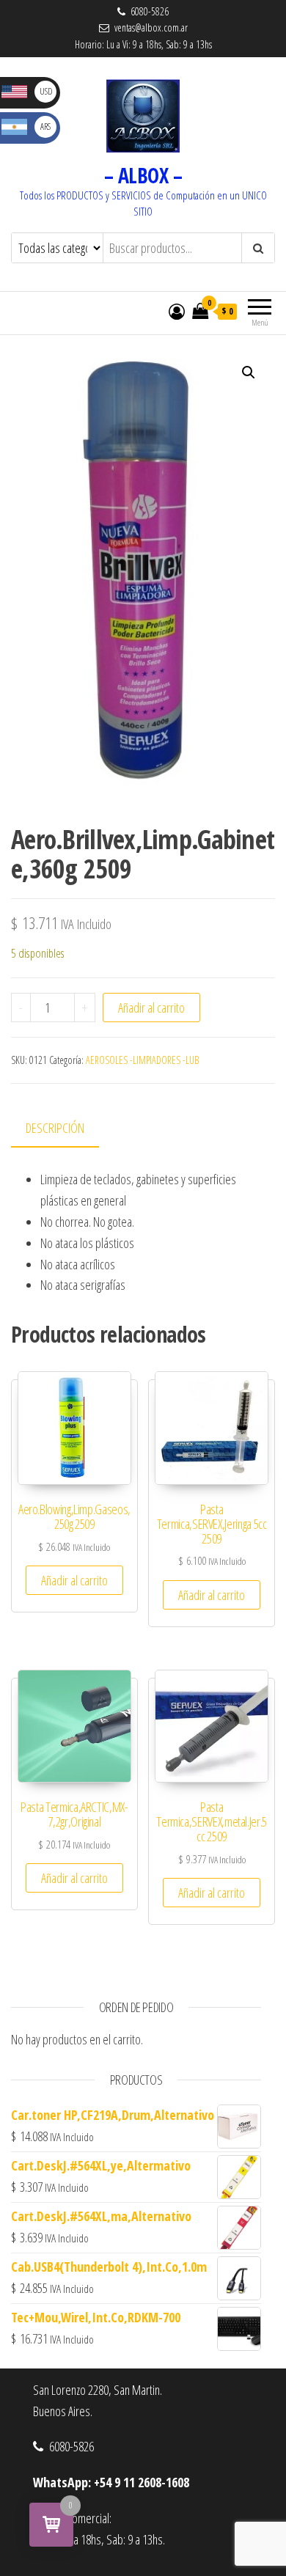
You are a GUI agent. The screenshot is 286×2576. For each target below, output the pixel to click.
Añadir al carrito (151, 1008)
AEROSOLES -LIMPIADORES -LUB (142, 1060)
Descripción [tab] (55, 1128)
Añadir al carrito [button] (74, 1580)
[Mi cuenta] (177, 311)
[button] (249, 373)
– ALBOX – (143, 175)
